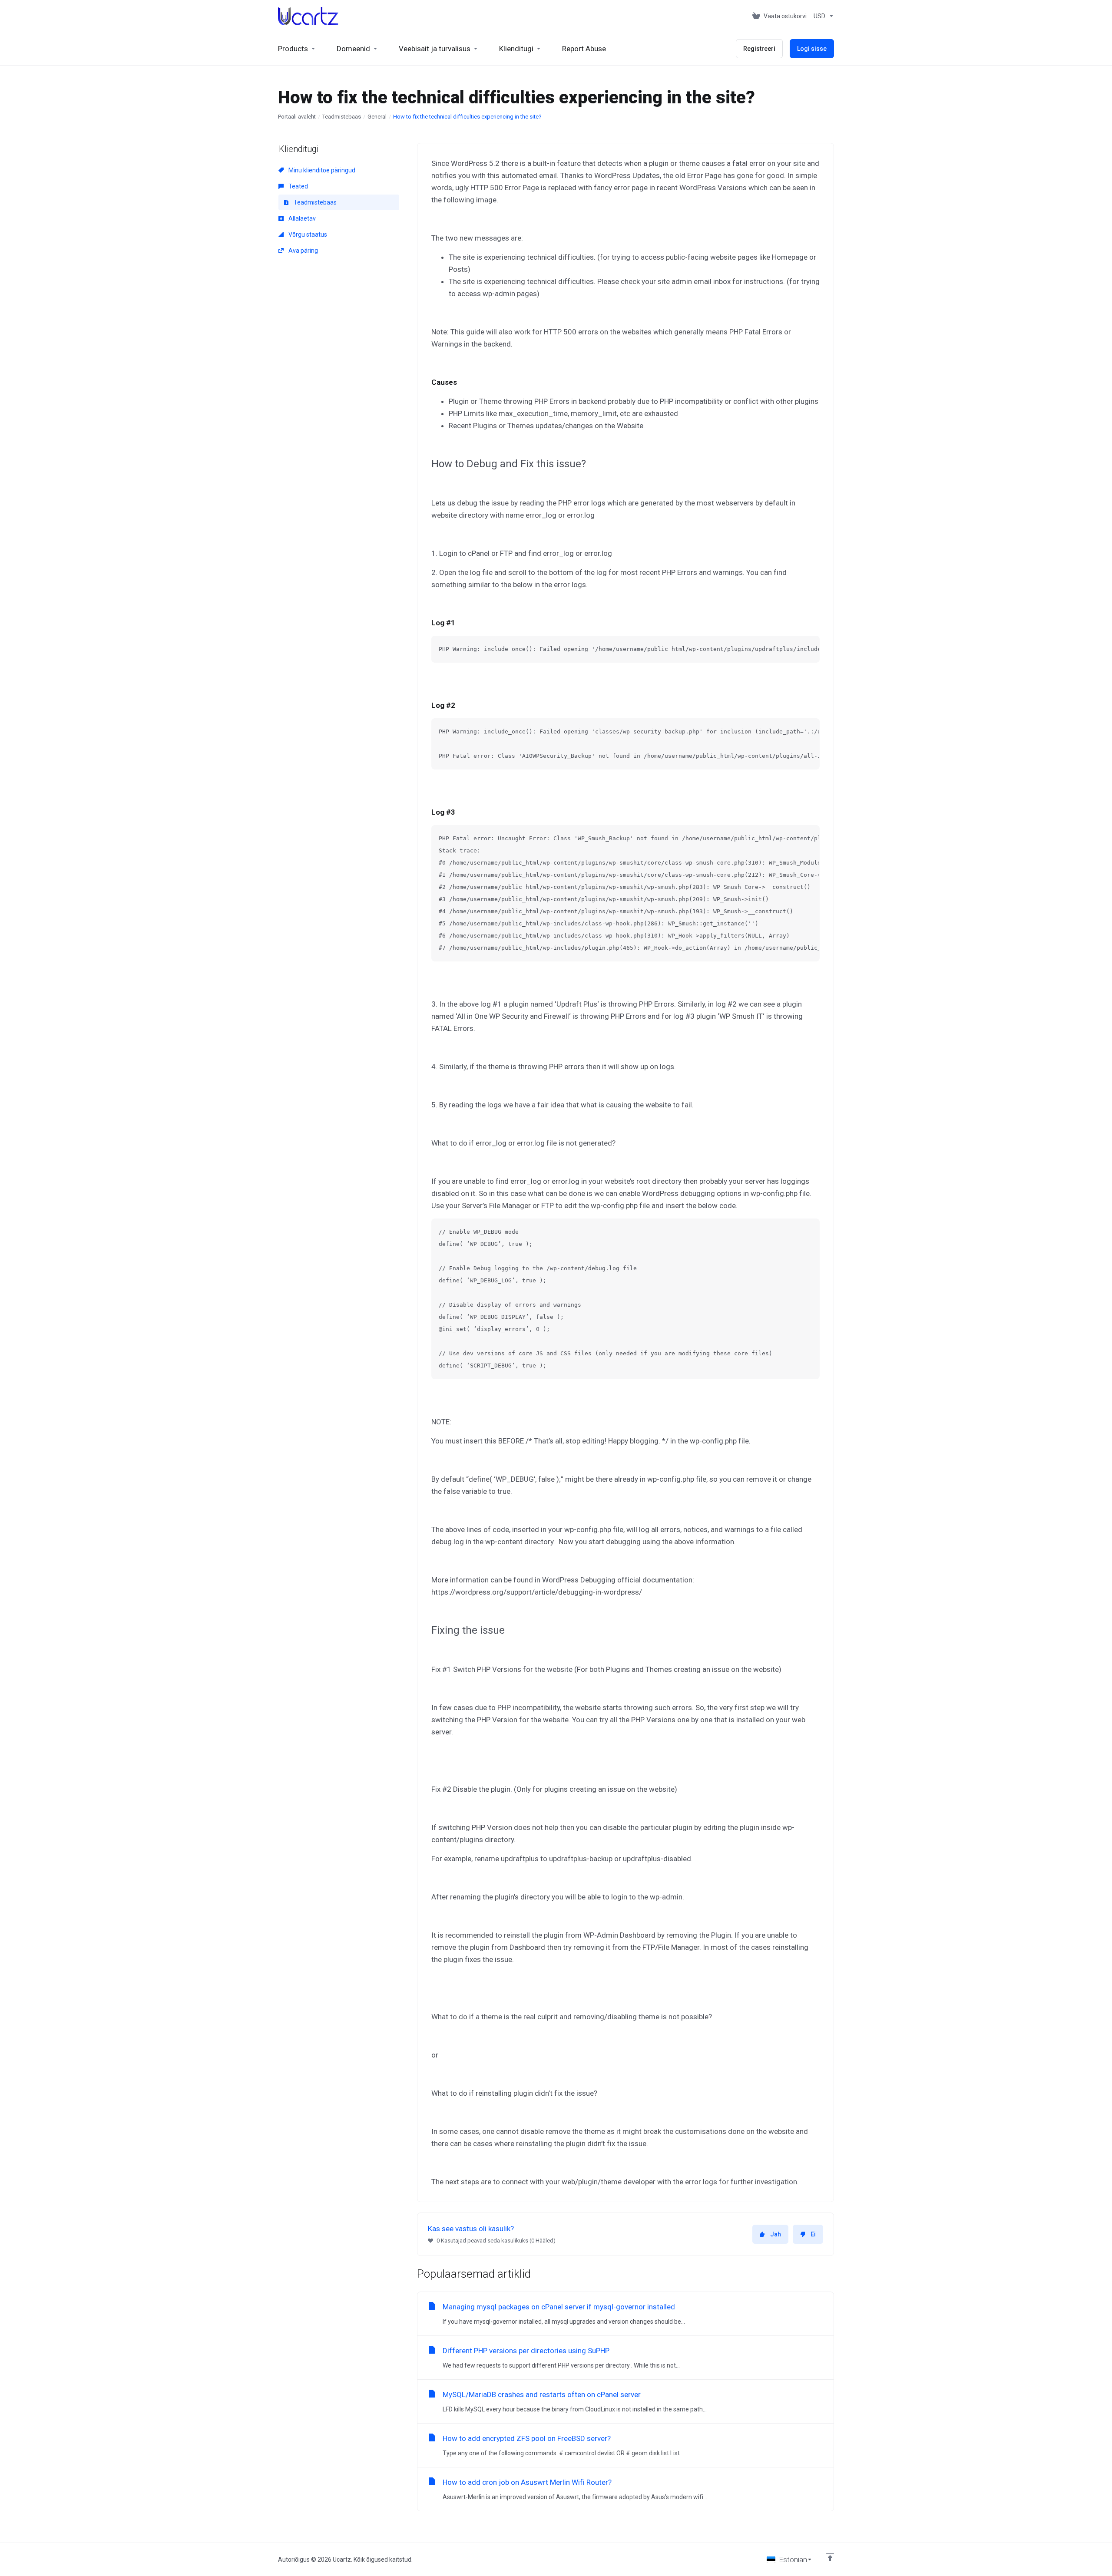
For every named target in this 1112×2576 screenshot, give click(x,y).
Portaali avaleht (297, 117)
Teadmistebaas (342, 117)
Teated (298, 186)
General (377, 117)
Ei (813, 2234)
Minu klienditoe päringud (321, 170)
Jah (776, 2234)
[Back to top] (830, 2557)
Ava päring (303, 251)
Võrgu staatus (307, 234)
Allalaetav (301, 218)
